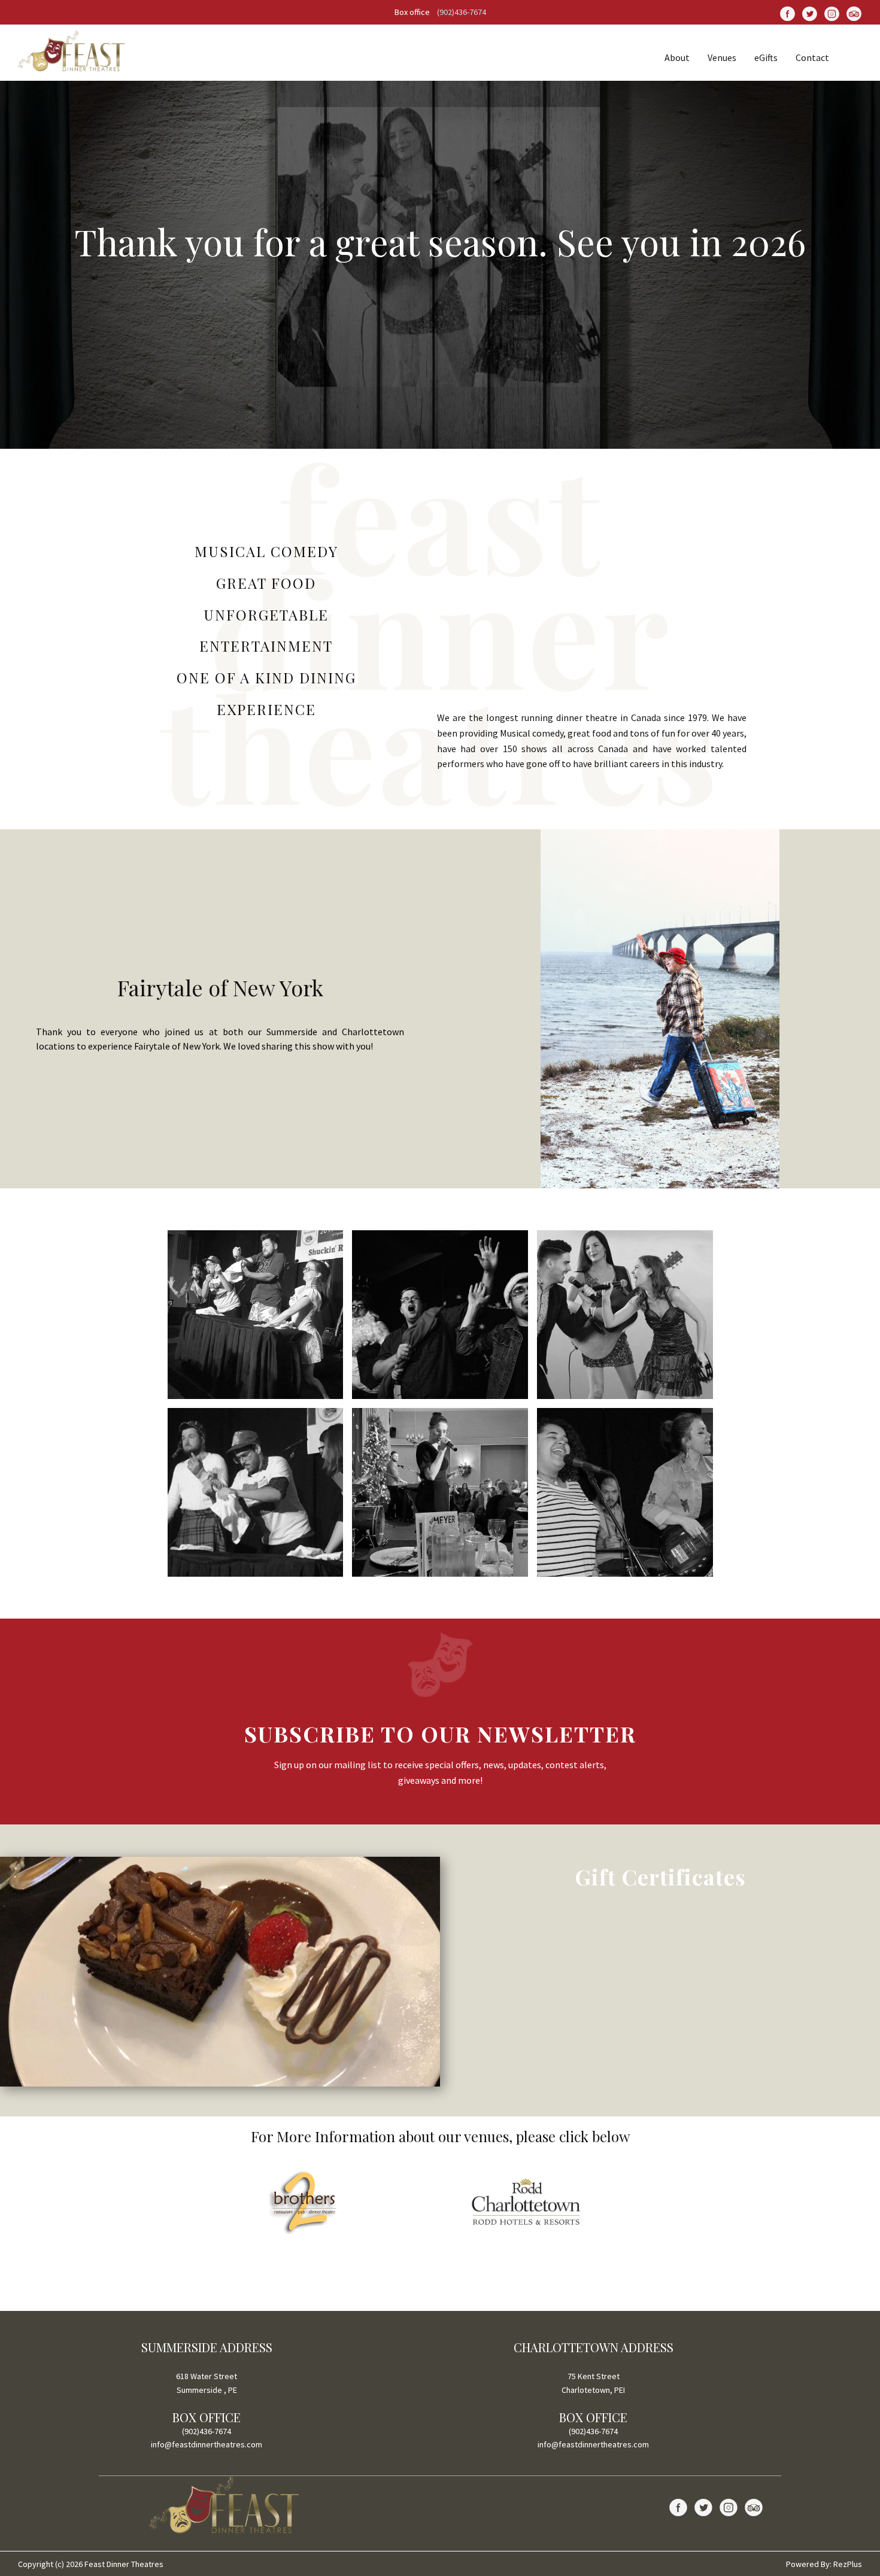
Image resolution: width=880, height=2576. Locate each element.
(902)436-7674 (462, 12)
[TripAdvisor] (854, 13)
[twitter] (703, 2507)
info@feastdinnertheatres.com (207, 2444)
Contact (812, 57)
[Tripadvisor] (754, 2507)
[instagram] (832, 13)
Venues (722, 57)
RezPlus (848, 2564)
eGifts (766, 57)
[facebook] (788, 13)
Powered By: (810, 2564)
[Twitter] (810, 13)
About (677, 57)
